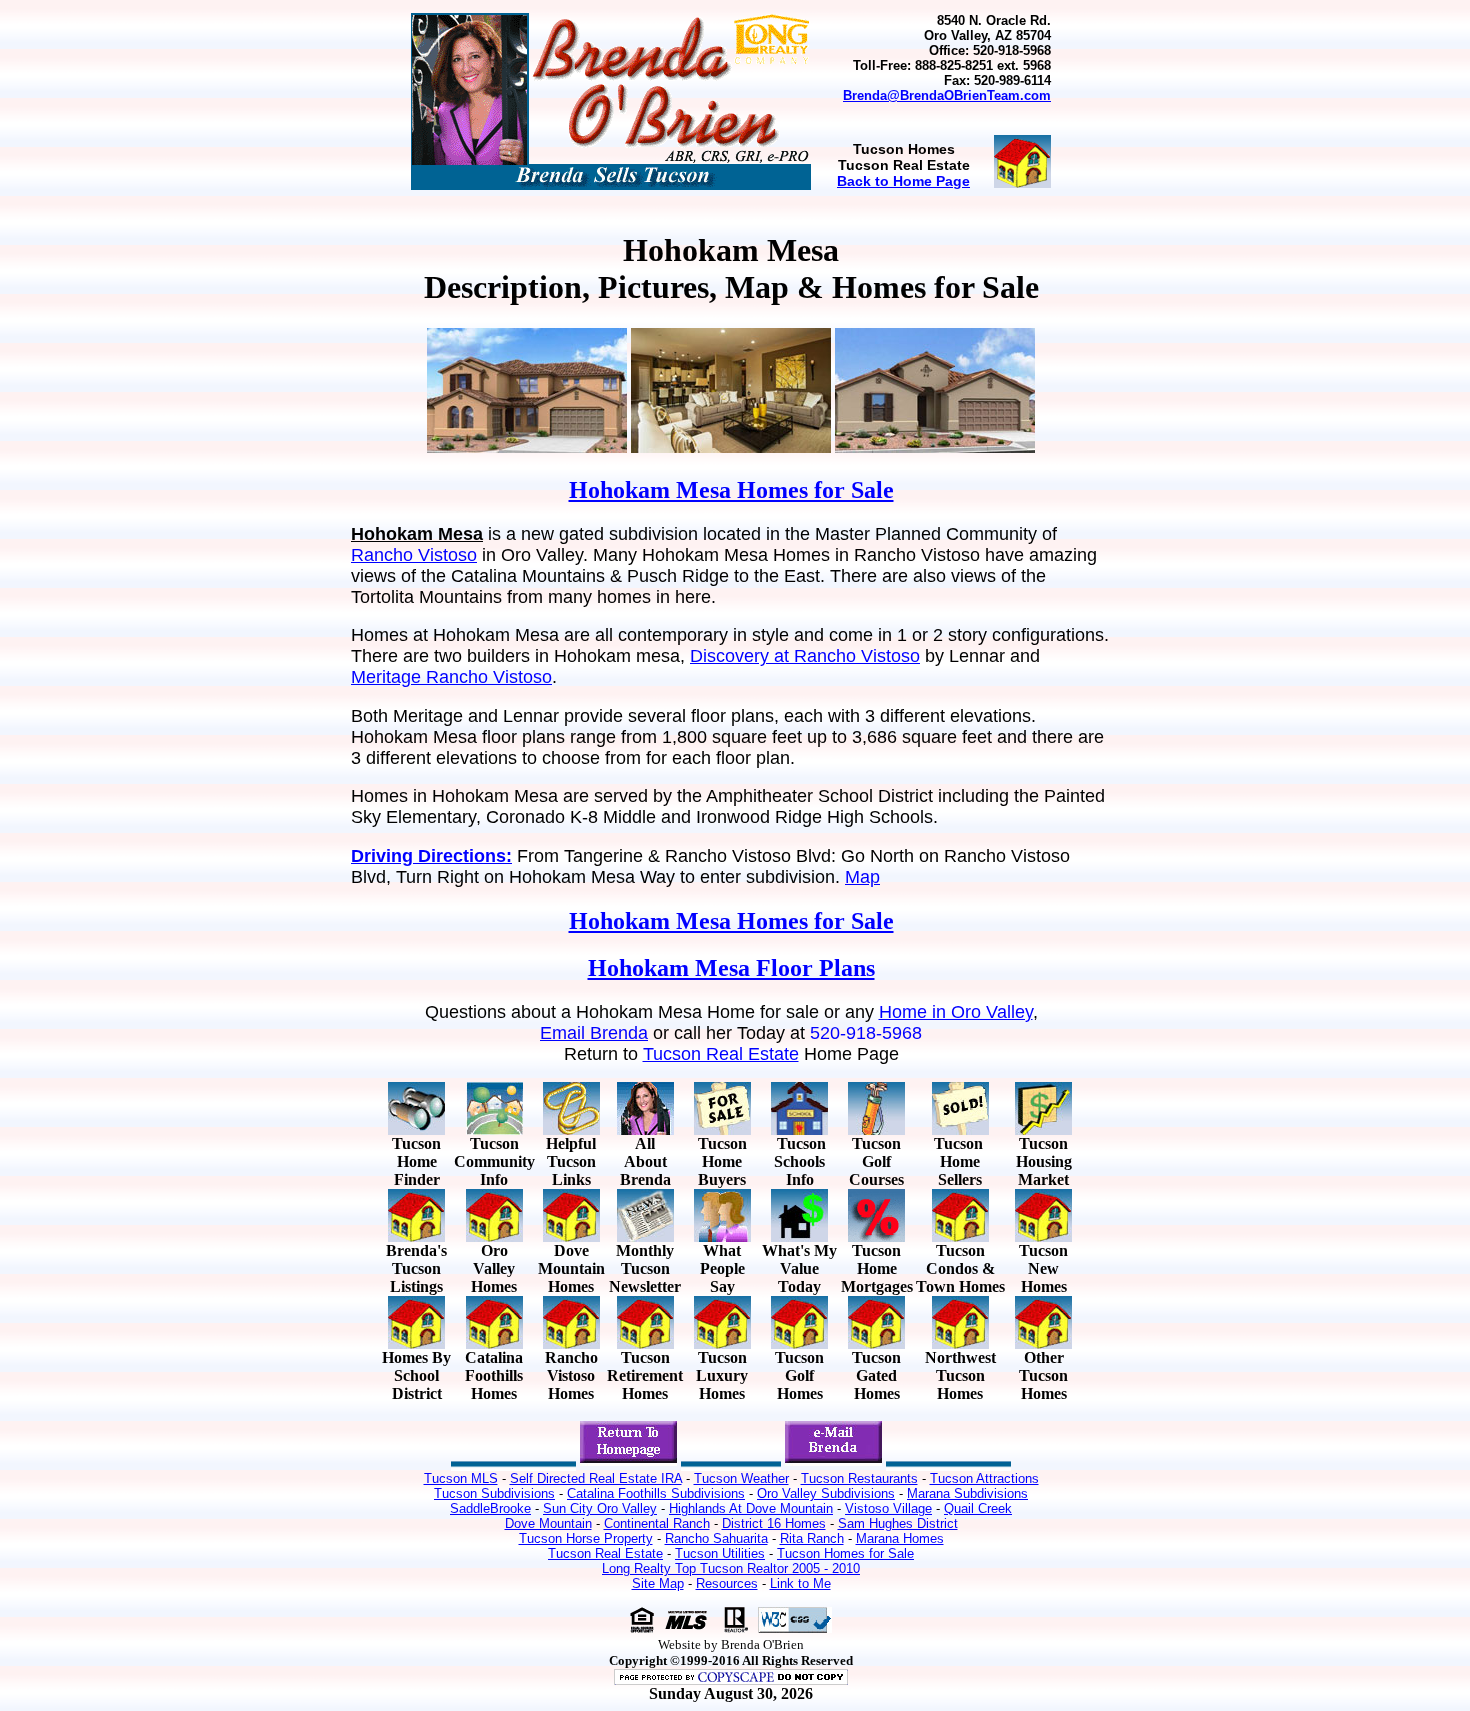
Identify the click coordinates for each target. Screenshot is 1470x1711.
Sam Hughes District (898, 1523)
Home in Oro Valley (956, 1012)
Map (862, 877)
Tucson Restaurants (859, 1478)
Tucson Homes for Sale (845, 1553)
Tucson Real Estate (721, 1054)
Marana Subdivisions (967, 1493)
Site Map (658, 1583)
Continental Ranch (657, 1523)
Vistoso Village (888, 1508)
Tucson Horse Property (586, 1538)
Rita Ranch (812, 1538)
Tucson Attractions (984, 1478)
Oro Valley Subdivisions (826, 1493)
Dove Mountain (548, 1523)
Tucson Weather (741, 1478)
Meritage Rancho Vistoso (451, 677)
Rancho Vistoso (414, 555)
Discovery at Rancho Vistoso (805, 656)
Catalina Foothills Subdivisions (656, 1493)
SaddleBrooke (490, 1508)
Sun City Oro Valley (600, 1508)
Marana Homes (900, 1538)
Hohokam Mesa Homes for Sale (731, 490)
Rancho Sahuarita (716, 1538)
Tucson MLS (461, 1478)
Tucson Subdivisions (494, 1493)
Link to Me (800, 1583)
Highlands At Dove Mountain (751, 1508)
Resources (727, 1583)
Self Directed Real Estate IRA (596, 1478)
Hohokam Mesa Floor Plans (731, 968)
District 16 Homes (774, 1523)
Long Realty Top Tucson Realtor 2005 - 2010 (731, 1568)
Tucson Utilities (720, 1553)
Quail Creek (978, 1508)
